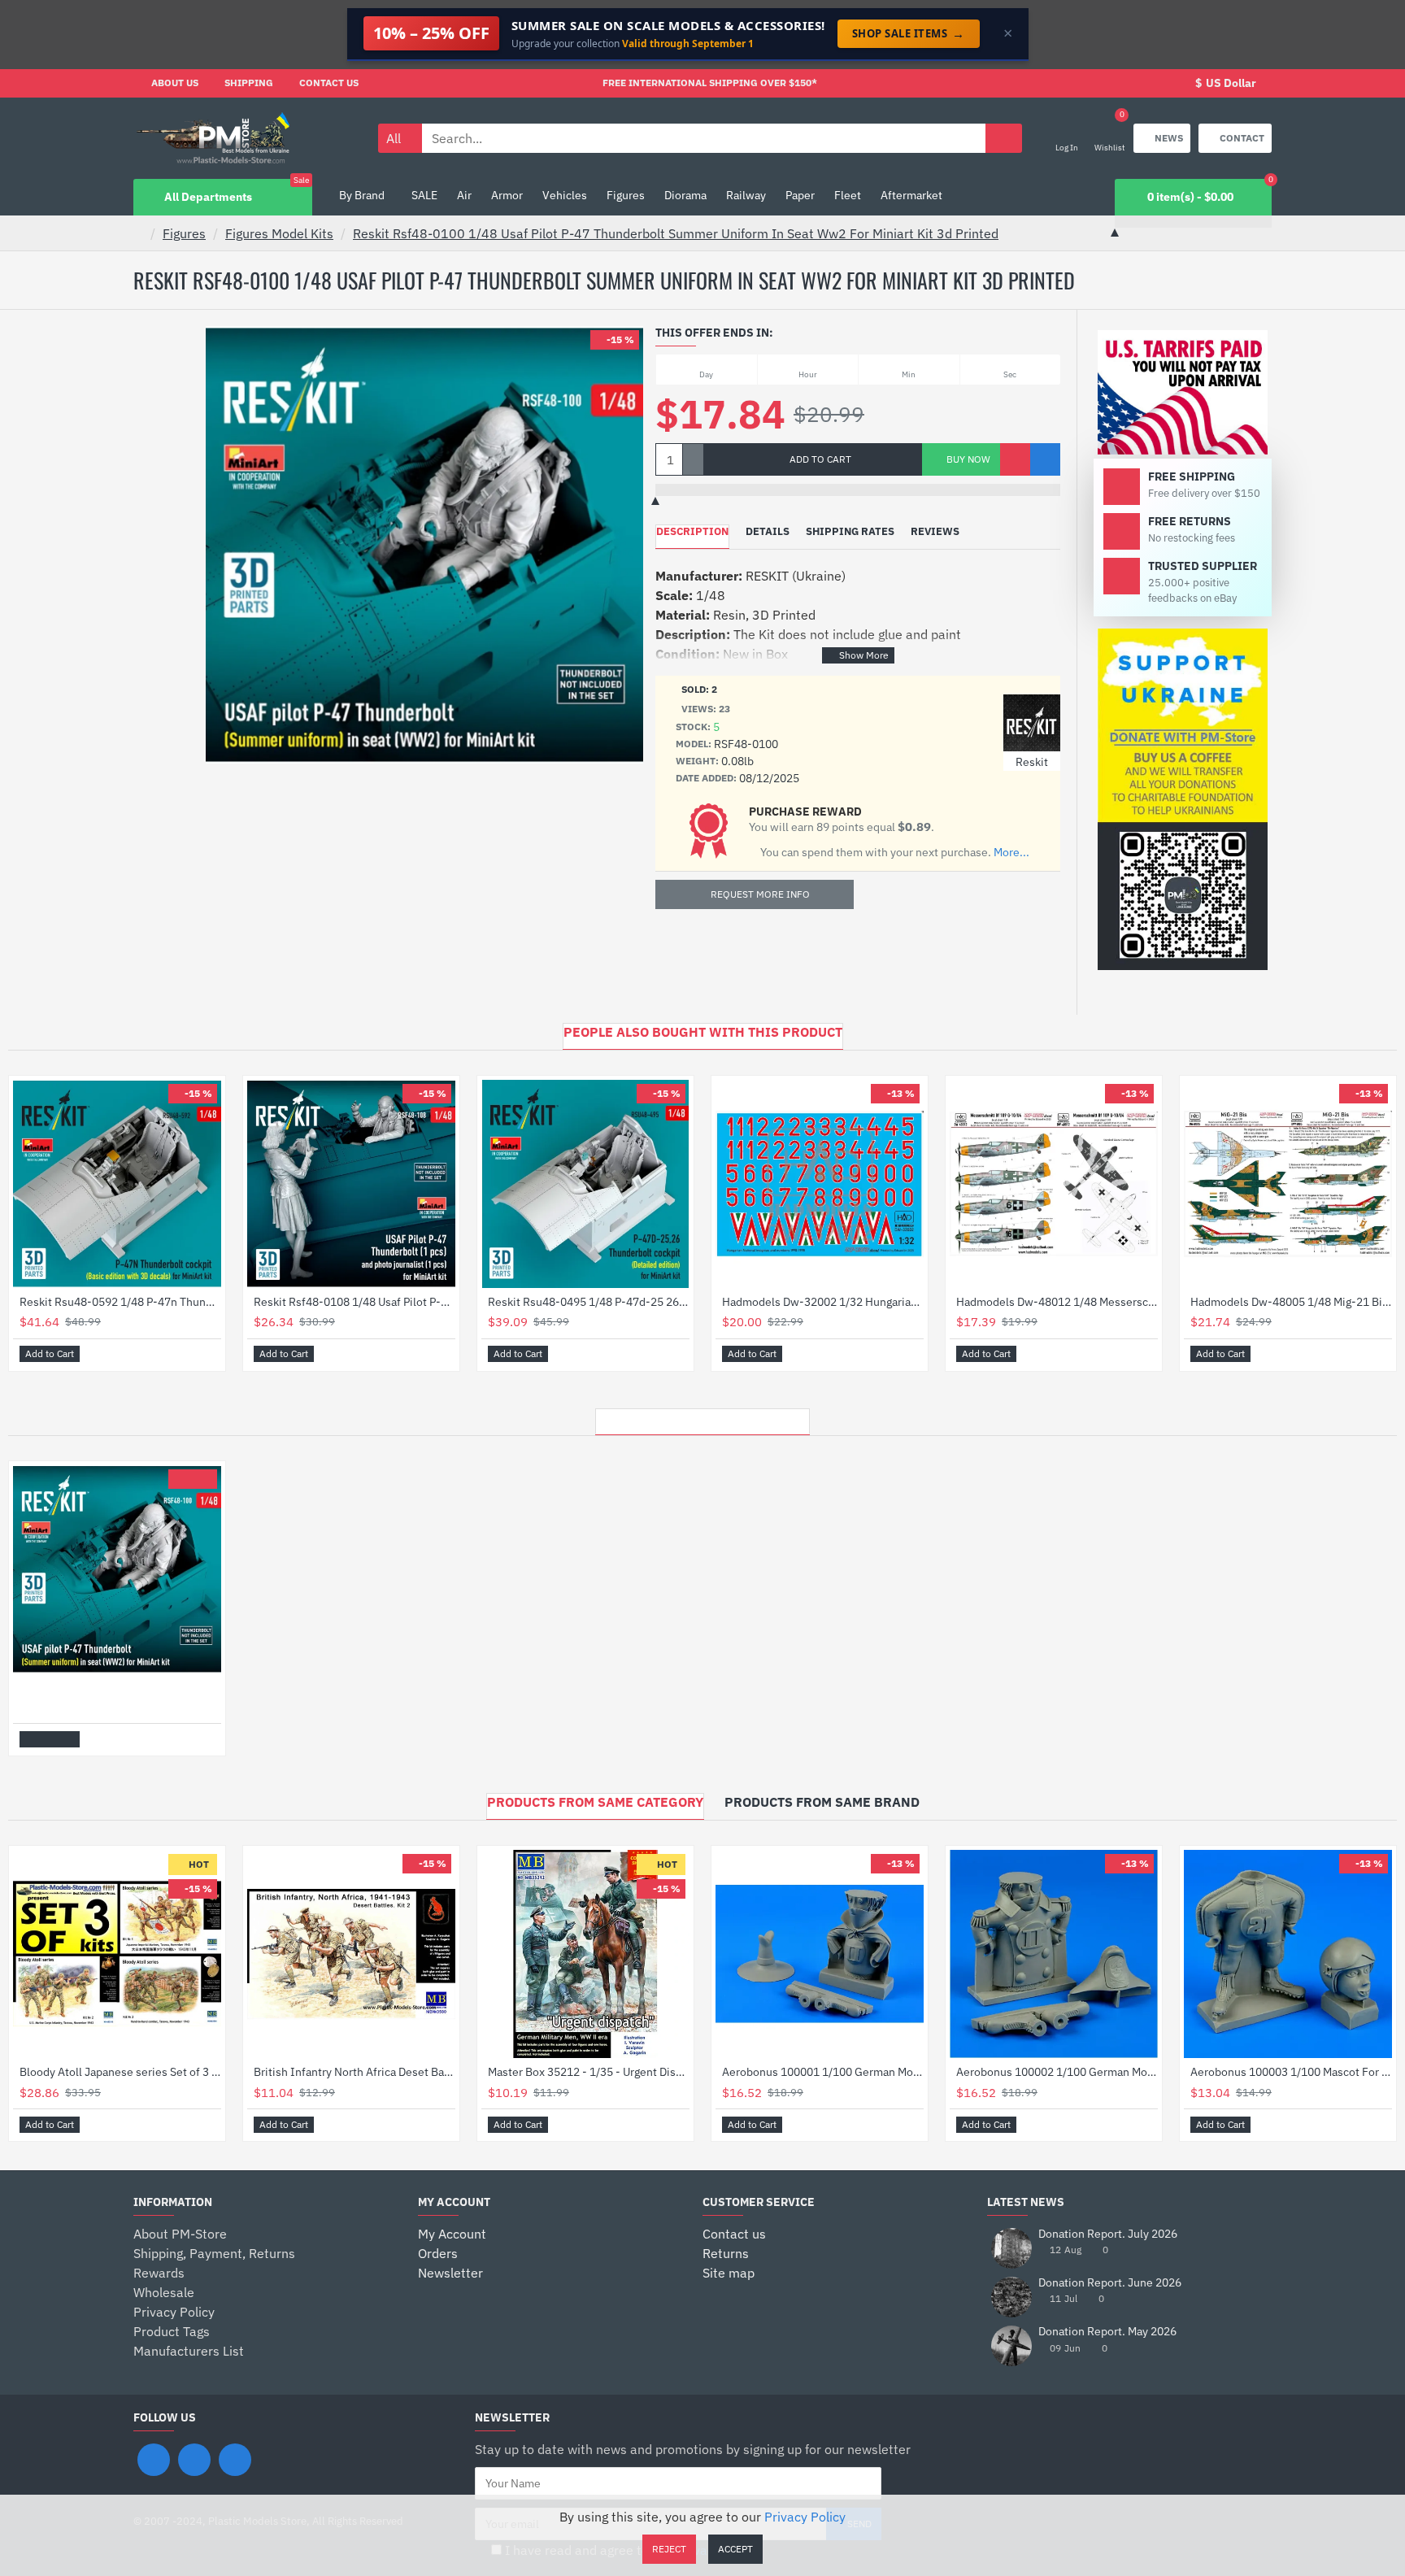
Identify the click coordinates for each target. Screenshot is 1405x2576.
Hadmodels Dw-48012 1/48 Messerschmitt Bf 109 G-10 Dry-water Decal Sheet (1057, 1302)
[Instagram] (194, 2460)
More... (1011, 853)
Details (768, 531)
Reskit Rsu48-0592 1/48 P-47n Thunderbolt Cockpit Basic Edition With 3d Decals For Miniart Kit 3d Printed (120, 1302)
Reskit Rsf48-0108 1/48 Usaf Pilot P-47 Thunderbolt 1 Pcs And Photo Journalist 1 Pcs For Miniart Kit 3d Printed (355, 1302)
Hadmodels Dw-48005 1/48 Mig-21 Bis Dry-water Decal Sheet (1291, 1302)
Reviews (935, 531)
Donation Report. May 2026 (1107, 2332)
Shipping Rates (850, 531)
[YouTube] (235, 2460)
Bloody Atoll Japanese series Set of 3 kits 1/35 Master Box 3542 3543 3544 (120, 2072)
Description (692, 531)
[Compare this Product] (1045, 459)
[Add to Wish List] (1015, 459)
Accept (735, 2549)
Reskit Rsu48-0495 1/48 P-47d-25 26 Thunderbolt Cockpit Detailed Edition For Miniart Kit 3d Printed (589, 1302)
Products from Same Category (595, 1802)
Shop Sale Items (909, 33)
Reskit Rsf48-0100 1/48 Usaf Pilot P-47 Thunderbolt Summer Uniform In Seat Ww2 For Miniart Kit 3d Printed (676, 233)
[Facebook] (154, 2460)
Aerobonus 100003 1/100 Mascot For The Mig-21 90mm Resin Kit (1291, 2072)
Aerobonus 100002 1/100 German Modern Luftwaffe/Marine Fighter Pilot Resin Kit (1057, 2072)
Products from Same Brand (822, 1802)
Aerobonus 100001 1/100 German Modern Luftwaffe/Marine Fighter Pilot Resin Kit (823, 2072)
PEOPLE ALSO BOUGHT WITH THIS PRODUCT (703, 1032)
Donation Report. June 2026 (1110, 2283)
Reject (669, 2549)
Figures (184, 233)
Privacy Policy (805, 2517)
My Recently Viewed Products (702, 1417)
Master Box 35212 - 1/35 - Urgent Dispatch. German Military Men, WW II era (589, 2072)
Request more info (760, 894)
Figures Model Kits (279, 233)
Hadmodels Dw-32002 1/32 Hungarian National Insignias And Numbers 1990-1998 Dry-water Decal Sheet (823, 1302)
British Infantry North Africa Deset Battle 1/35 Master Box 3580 (355, 2072)
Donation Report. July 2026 (1108, 2234)
